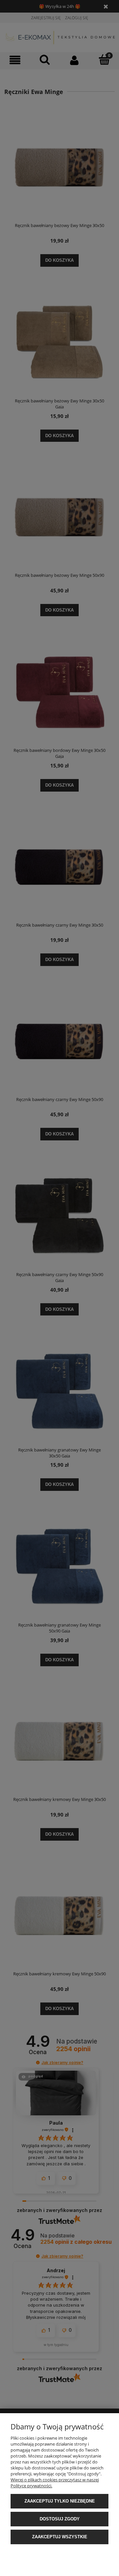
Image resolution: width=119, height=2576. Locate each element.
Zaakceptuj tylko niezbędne (60, 2501)
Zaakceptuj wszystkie (60, 2537)
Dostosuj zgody (60, 2519)
